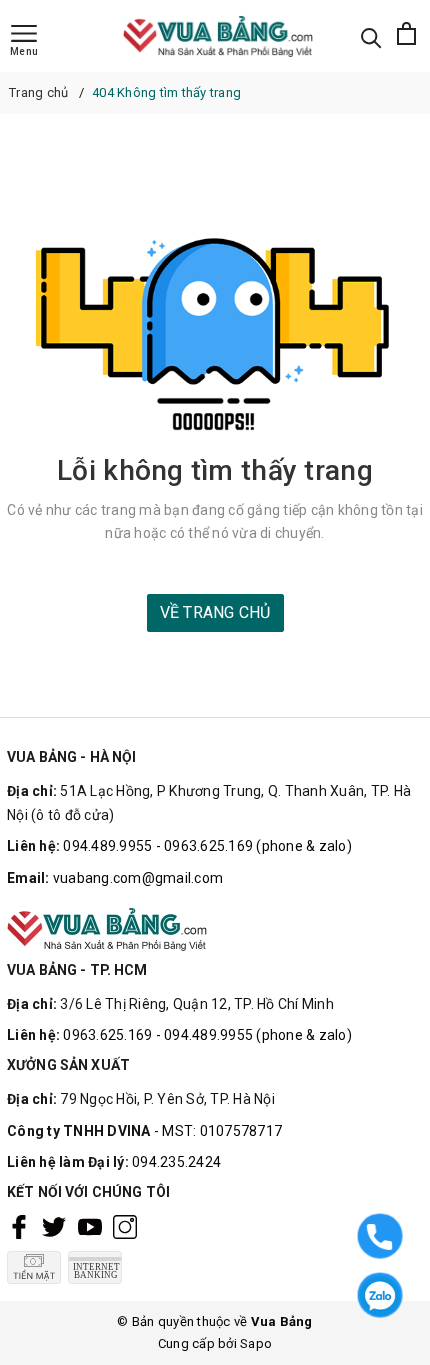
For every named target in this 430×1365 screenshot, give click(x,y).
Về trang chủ (215, 612)
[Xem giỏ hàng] (406, 36)
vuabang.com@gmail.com (138, 878)
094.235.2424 (176, 1162)
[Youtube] (90, 1227)
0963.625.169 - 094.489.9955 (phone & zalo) (207, 1035)
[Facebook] (19, 1227)
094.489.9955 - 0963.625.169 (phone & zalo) (207, 846)
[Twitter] (54, 1227)
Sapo (256, 1343)
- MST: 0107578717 (218, 1131)
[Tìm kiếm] (371, 36)
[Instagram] (125, 1227)
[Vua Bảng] (223, 36)
